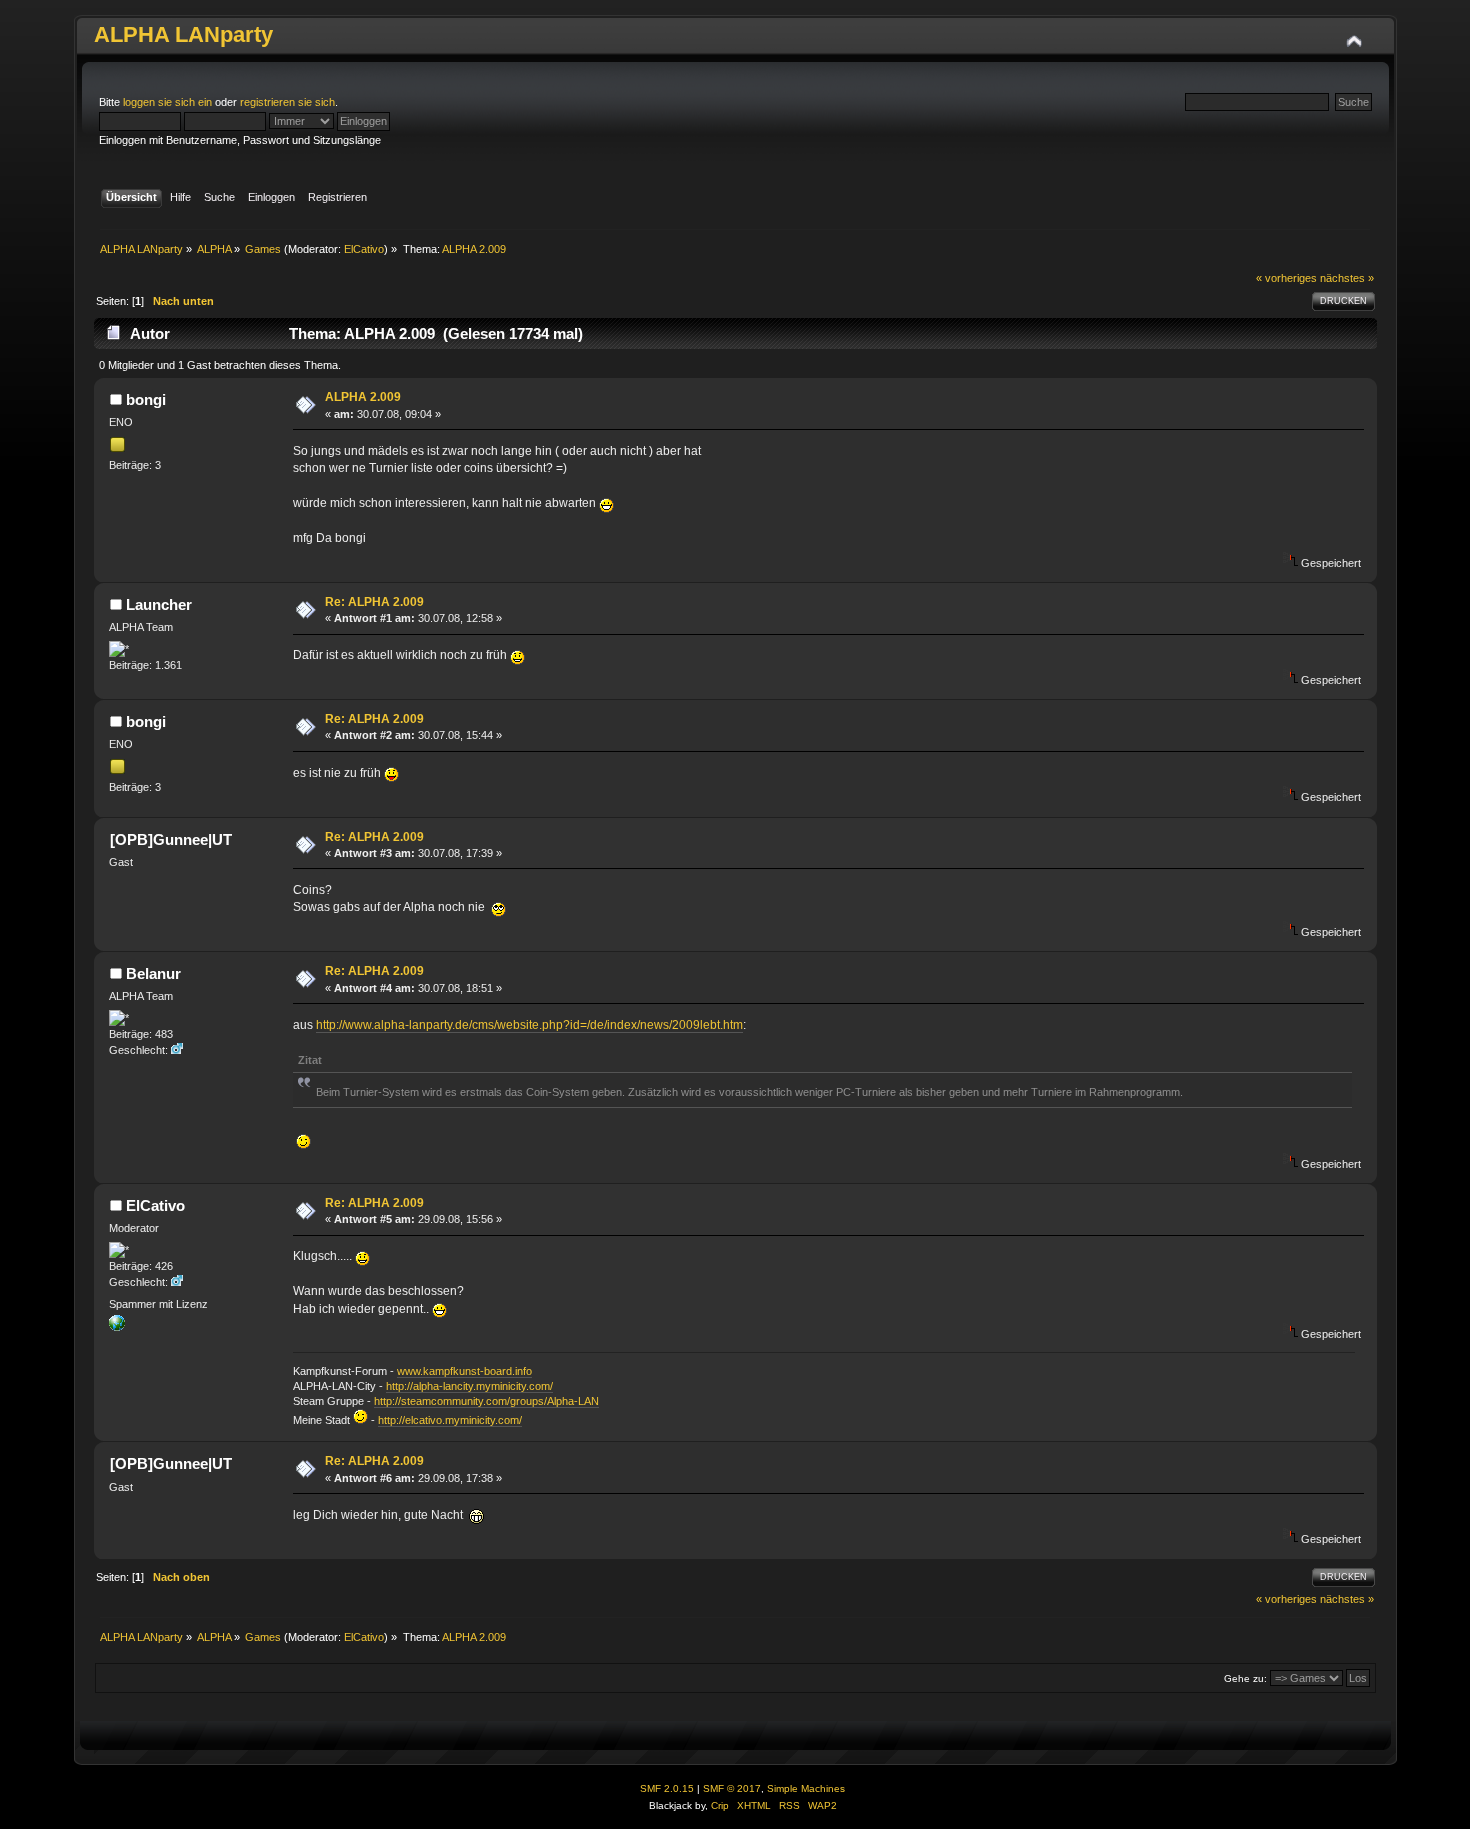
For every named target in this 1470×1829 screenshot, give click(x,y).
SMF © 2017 (732, 1788)
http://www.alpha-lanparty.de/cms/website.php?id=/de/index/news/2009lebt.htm (529, 1025)
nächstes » (1347, 278)
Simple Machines (806, 1788)
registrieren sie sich (287, 102)
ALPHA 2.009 (363, 397)
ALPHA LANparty (183, 34)
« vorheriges (1286, 278)
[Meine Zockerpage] (117, 1327)
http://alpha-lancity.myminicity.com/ (469, 1386)
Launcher (159, 604)
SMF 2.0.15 (667, 1788)
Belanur (153, 973)
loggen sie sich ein (167, 102)
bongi (146, 399)
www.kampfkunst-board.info (464, 1371)
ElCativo (364, 249)
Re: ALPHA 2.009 (374, 602)
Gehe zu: (1245, 1678)
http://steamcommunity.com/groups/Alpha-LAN (486, 1401)
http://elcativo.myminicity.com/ (450, 1420)
